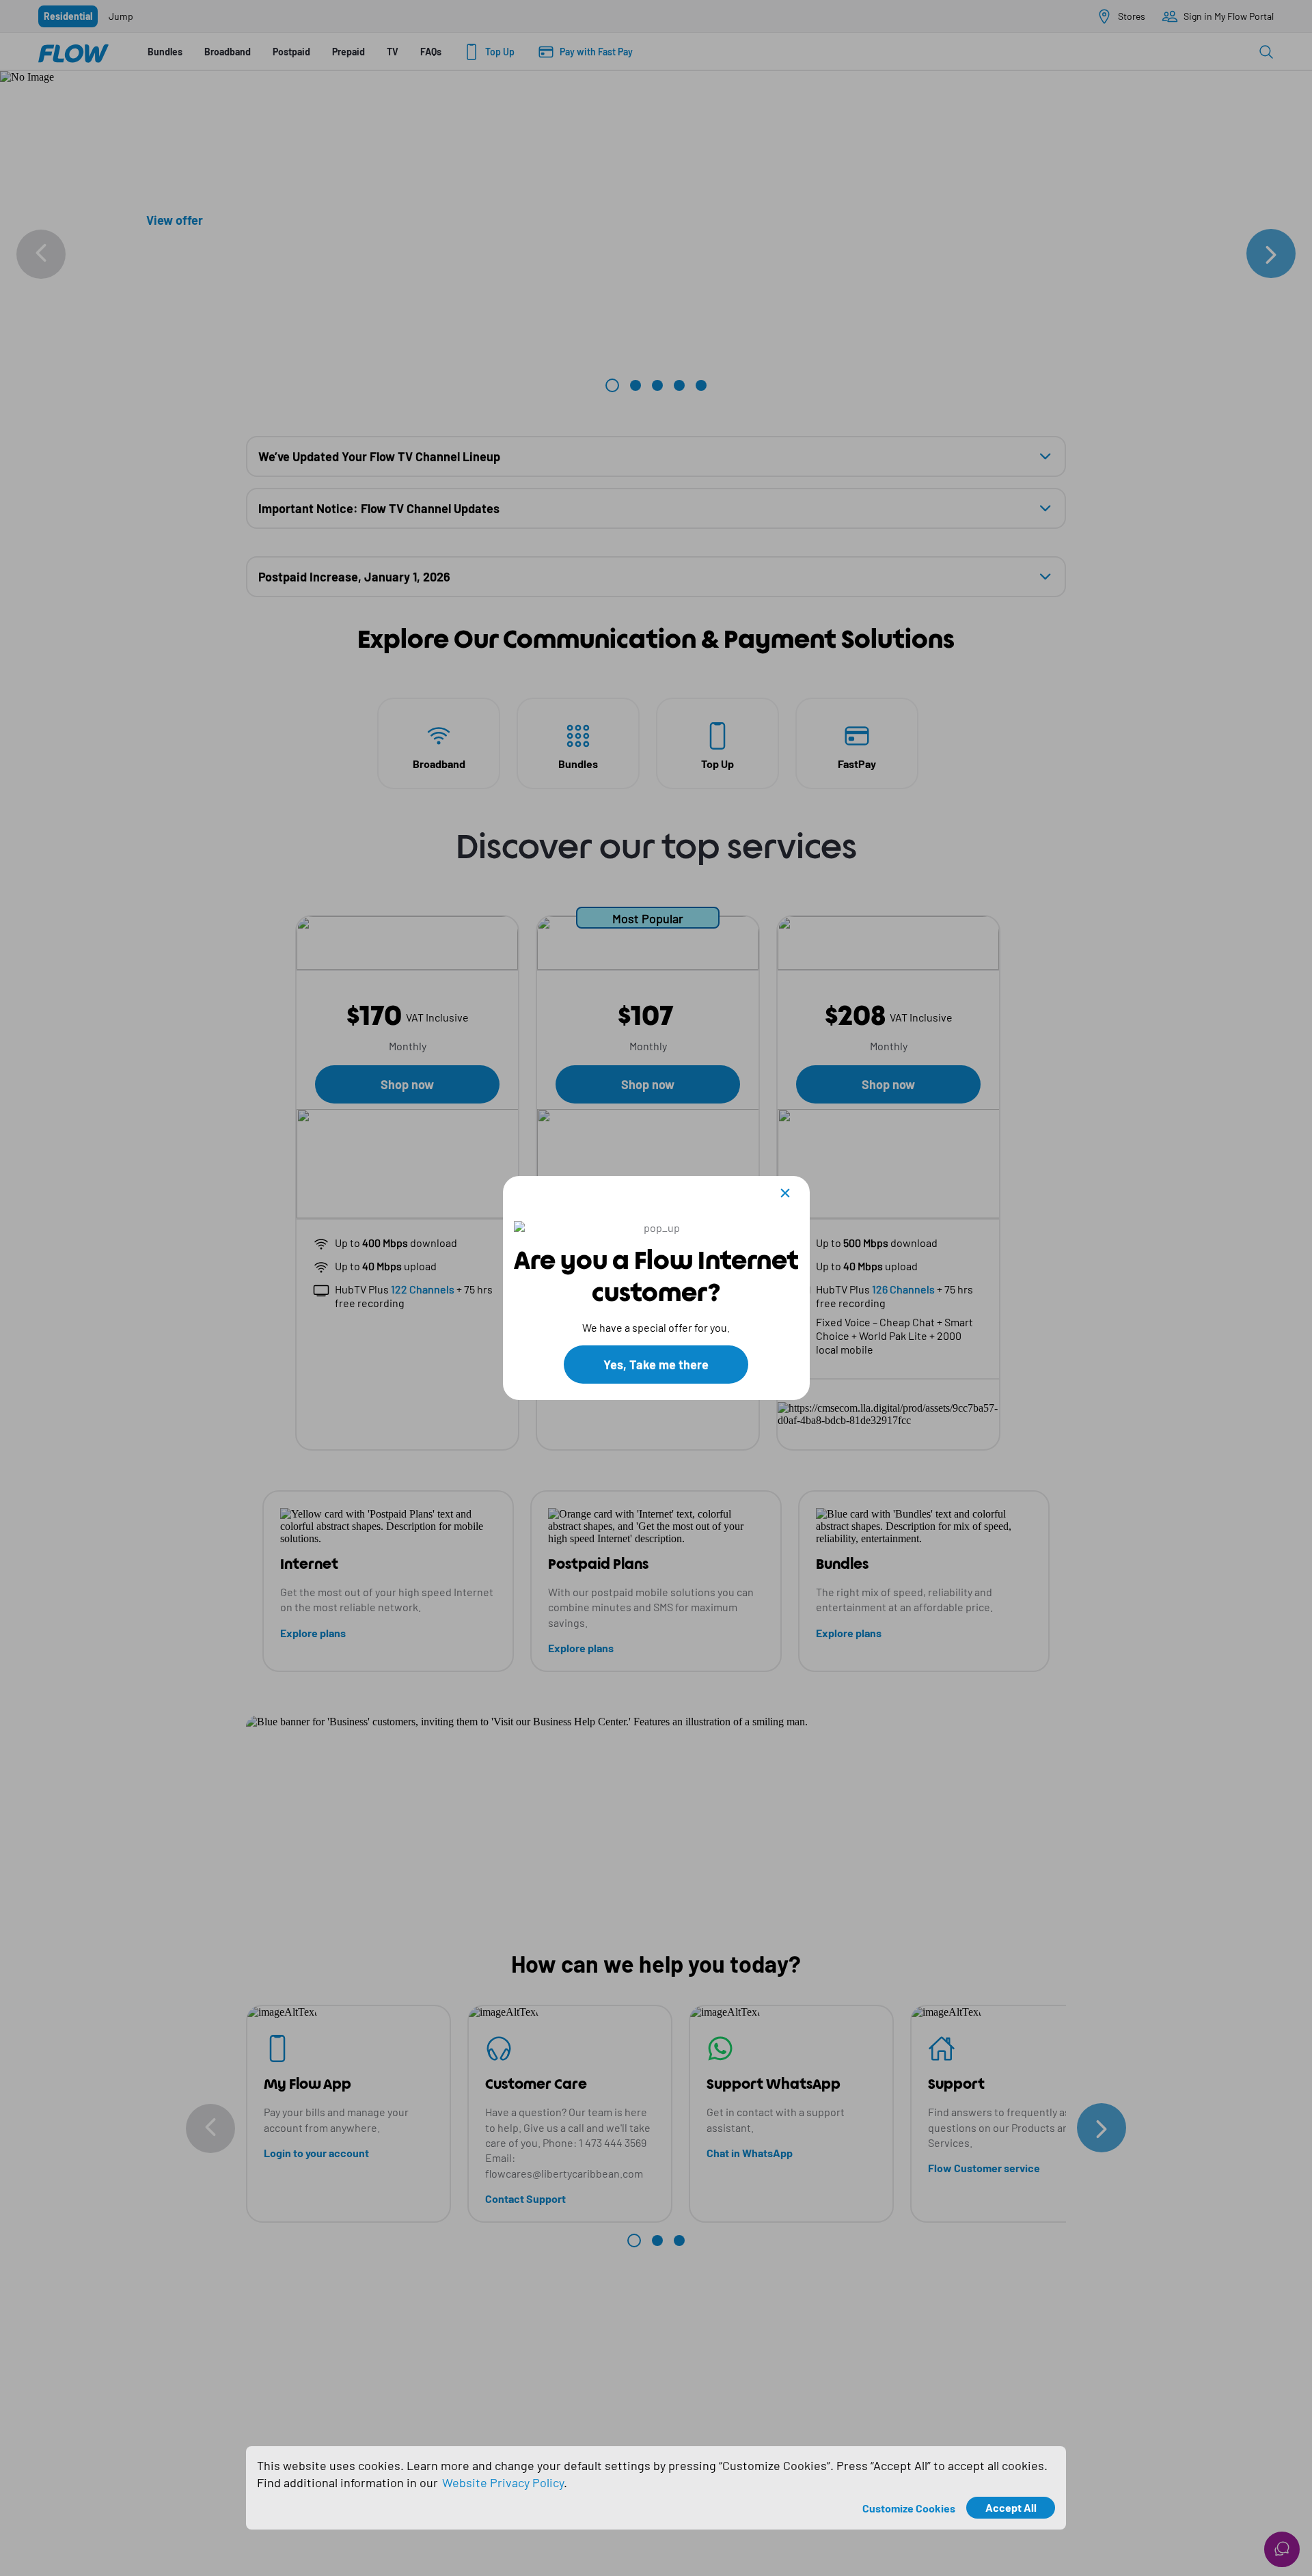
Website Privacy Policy (503, 2482)
